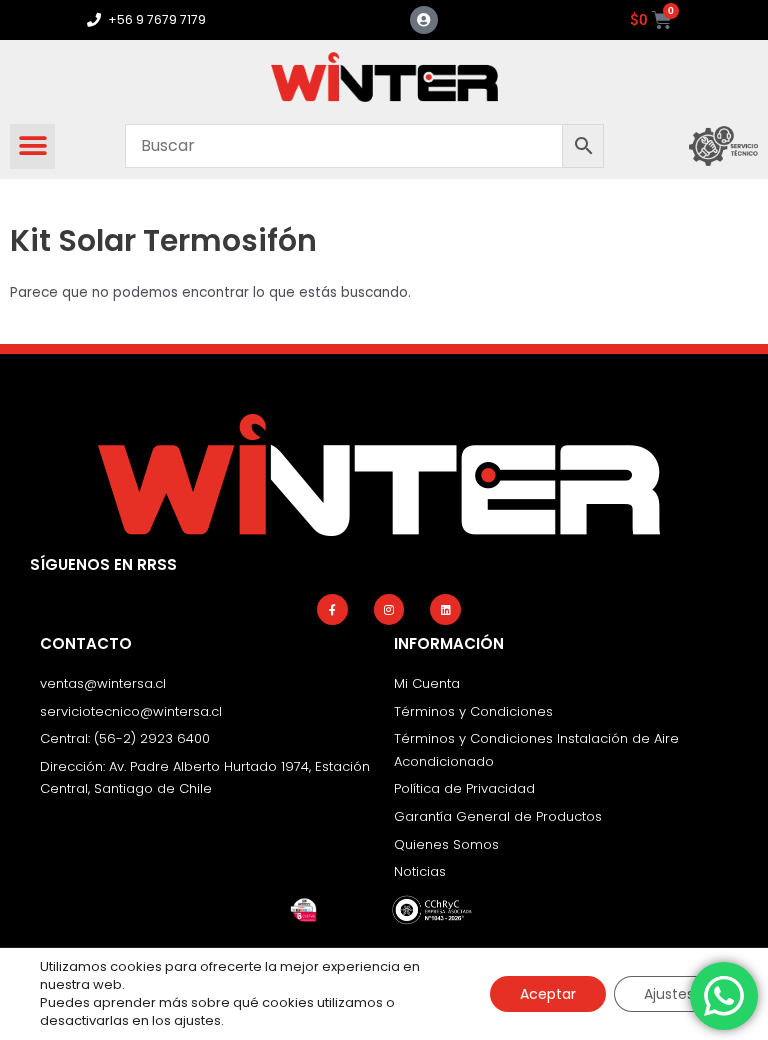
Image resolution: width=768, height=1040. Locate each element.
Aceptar (548, 994)
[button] (32, 146)
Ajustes (669, 994)
